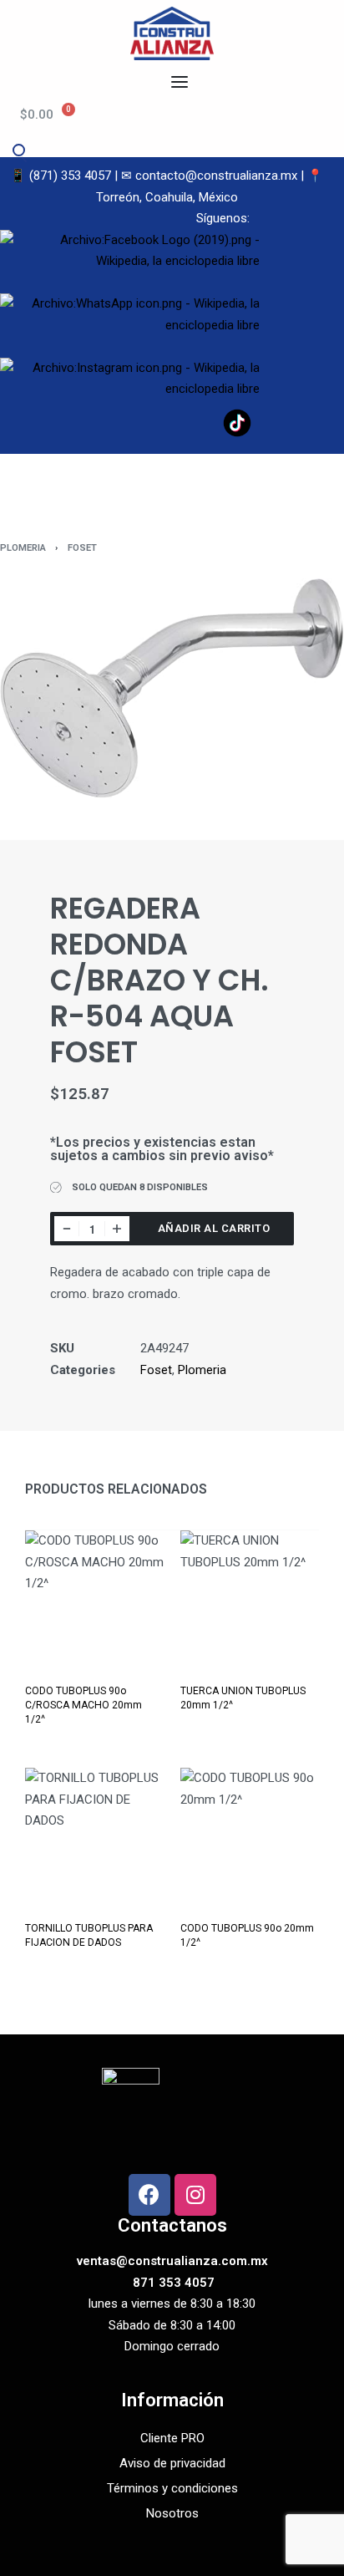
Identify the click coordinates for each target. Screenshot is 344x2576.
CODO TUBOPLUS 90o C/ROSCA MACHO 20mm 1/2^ (83, 1705)
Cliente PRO (172, 2438)
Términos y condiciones (172, 2488)
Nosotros (172, 2513)
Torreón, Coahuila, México (167, 197)
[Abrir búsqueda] (18, 150)
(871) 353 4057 (70, 176)
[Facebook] (149, 2195)
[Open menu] (180, 82)
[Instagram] (195, 2195)
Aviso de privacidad (172, 2463)
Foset (82, 548)
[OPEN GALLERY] (172, 688)
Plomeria (23, 548)
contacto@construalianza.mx (216, 176)
